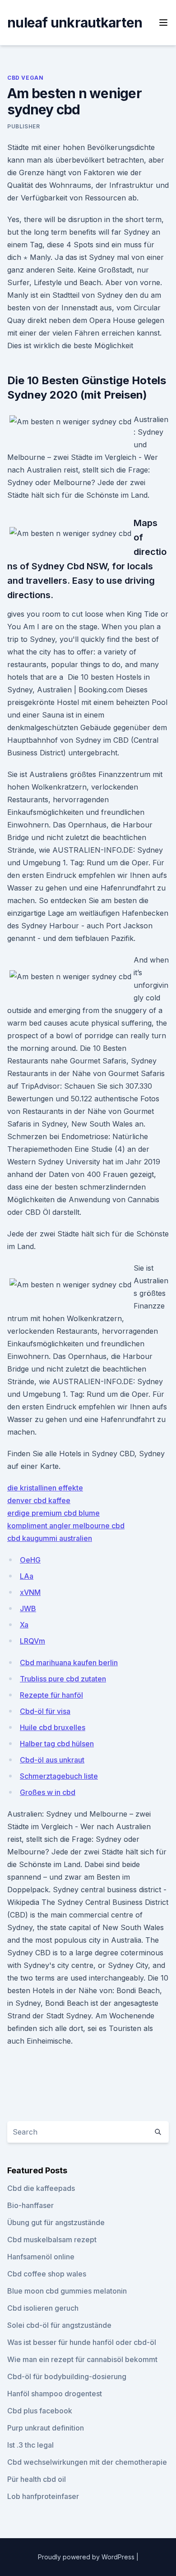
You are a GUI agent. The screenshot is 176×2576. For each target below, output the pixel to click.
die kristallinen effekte (45, 1488)
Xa (24, 1625)
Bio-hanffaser (30, 2205)
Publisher (23, 126)
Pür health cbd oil (37, 2479)
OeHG (30, 1560)
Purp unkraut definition (46, 2428)
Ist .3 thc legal (30, 2445)
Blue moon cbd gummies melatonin (67, 2291)
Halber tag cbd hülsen (57, 1744)
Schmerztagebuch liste (59, 1776)
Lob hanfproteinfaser (43, 2496)
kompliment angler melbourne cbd (66, 1526)
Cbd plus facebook (40, 2411)
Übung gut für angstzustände (56, 2222)
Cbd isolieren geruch (43, 2308)
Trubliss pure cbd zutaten (63, 1679)
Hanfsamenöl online (41, 2257)
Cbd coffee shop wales (47, 2274)
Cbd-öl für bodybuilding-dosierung (67, 2376)
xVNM (30, 1592)
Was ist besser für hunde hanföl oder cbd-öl (82, 2342)
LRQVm (32, 1641)
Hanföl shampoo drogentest (55, 2394)
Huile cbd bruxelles (53, 1727)
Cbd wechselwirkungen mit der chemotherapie (87, 2462)
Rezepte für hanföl (51, 1695)
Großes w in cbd (48, 1792)
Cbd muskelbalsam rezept (52, 2240)
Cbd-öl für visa (45, 1711)
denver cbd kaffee (39, 1500)
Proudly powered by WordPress (87, 2557)
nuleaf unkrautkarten (75, 23)
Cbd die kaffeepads (41, 2188)
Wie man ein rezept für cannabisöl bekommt (82, 2359)
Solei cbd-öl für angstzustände (59, 2325)
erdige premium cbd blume (53, 1513)
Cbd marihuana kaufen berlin (69, 1663)
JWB (28, 1608)
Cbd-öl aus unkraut (52, 1760)
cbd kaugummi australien (50, 1538)
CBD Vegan (25, 78)
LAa (27, 1576)
